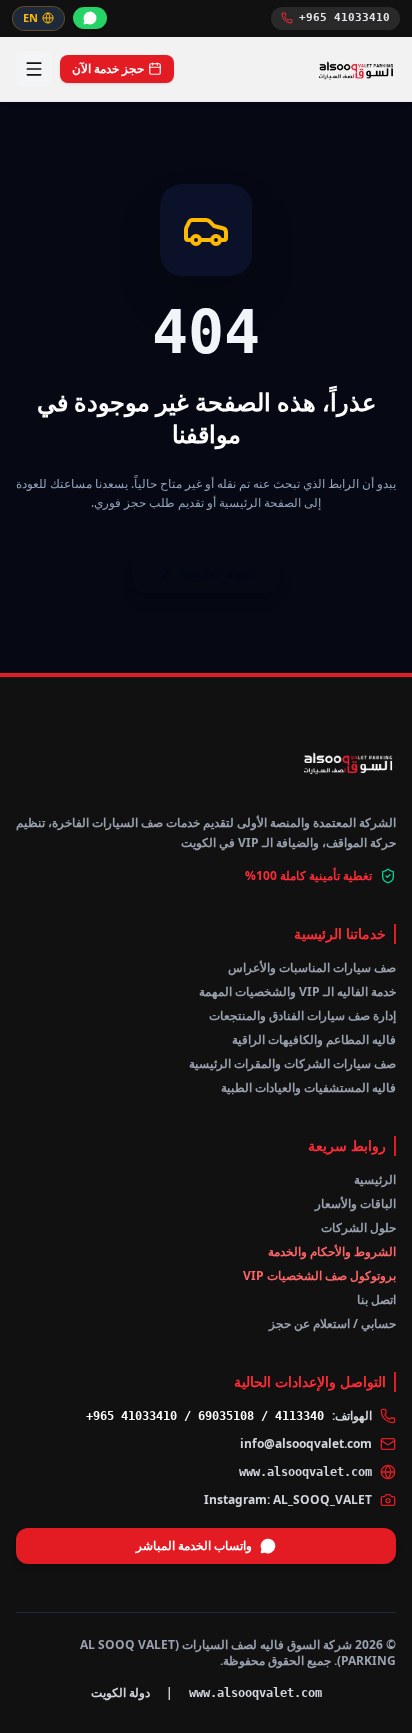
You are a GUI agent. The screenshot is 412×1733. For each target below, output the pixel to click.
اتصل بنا (376, 1299)
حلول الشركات (358, 1227)
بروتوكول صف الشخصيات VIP (319, 1275)
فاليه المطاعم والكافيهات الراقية (314, 1039)
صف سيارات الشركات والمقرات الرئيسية (292, 1063)
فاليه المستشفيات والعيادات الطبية (308, 1087)
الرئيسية (375, 1179)
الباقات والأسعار (355, 1203)
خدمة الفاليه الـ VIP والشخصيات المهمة (297, 991)
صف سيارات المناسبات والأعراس (312, 967)
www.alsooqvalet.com (305, 1472)
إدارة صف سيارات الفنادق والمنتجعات (302, 1015)
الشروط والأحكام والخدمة (332, 1251)
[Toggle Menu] (34, 69)
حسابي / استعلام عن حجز (332, 1323)
